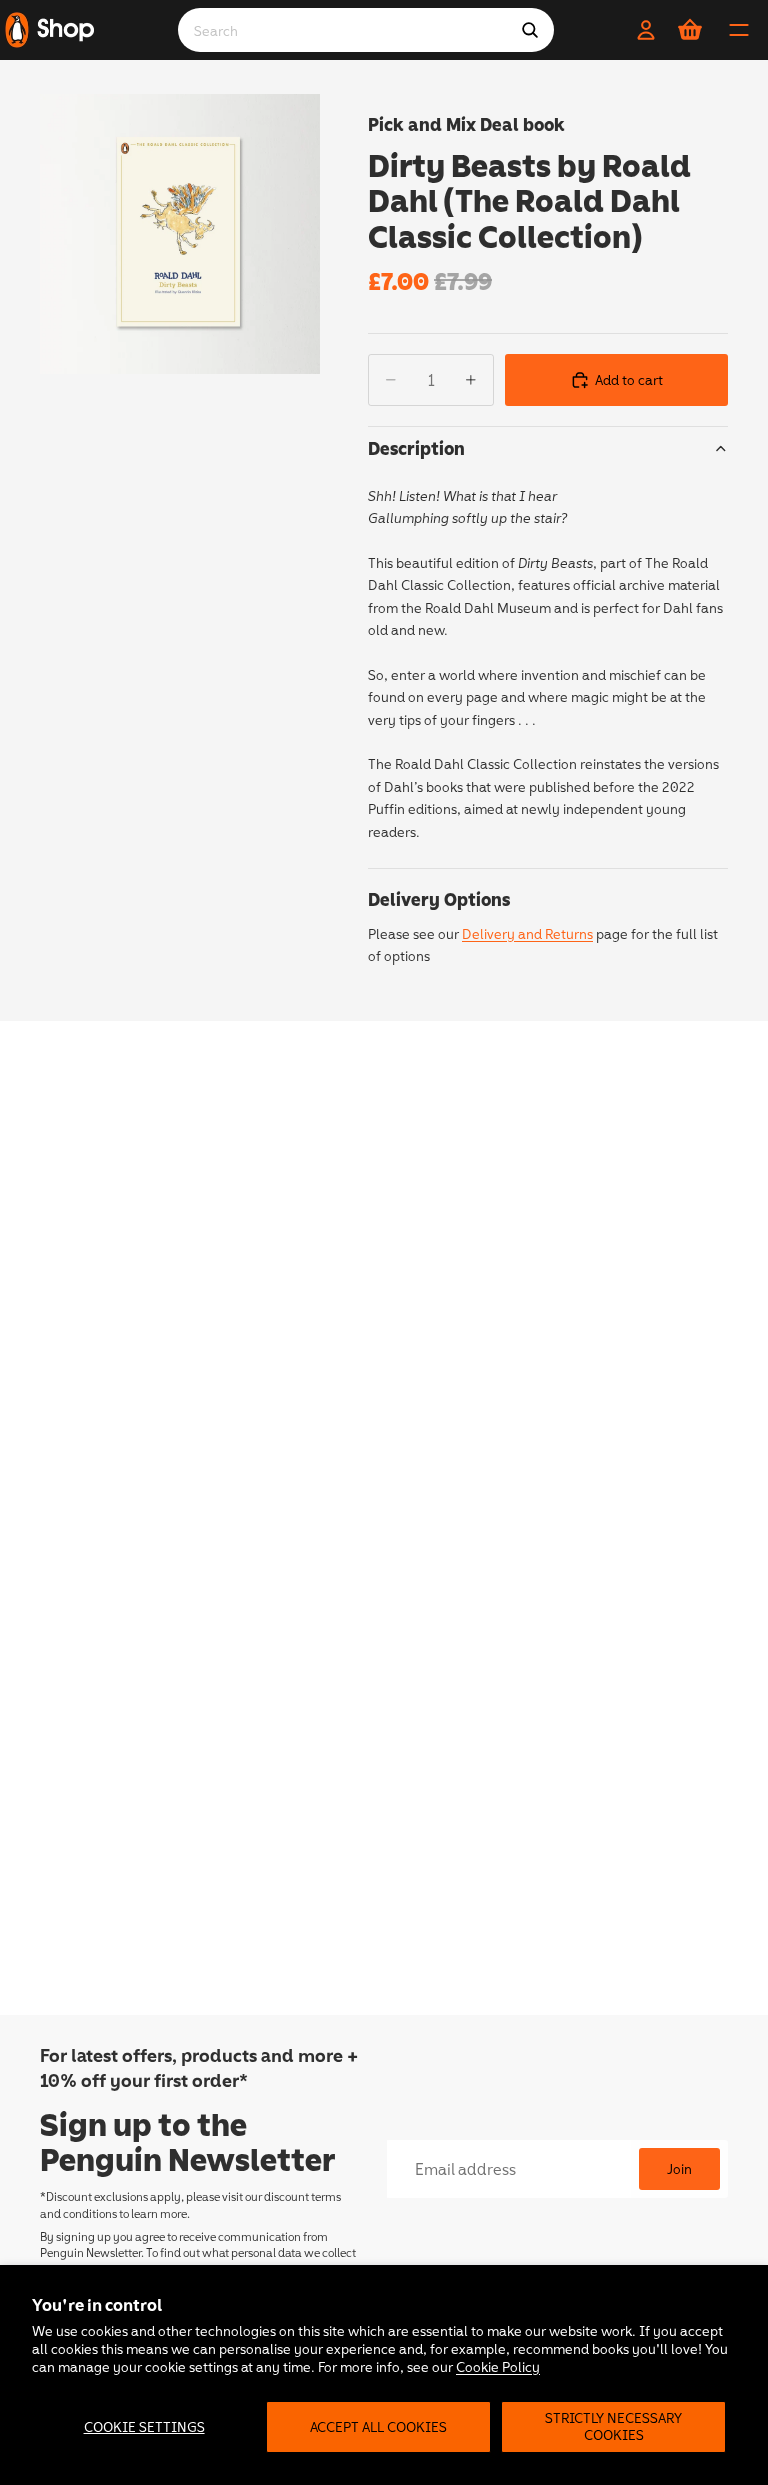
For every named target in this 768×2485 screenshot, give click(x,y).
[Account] (646, 30)
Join (679, 2168)
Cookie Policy (498, 2366)
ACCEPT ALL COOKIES (378, 2426)
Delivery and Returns (527, 933)
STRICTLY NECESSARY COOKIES (613, 2426)
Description (416, 448)
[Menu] (739, 30)
